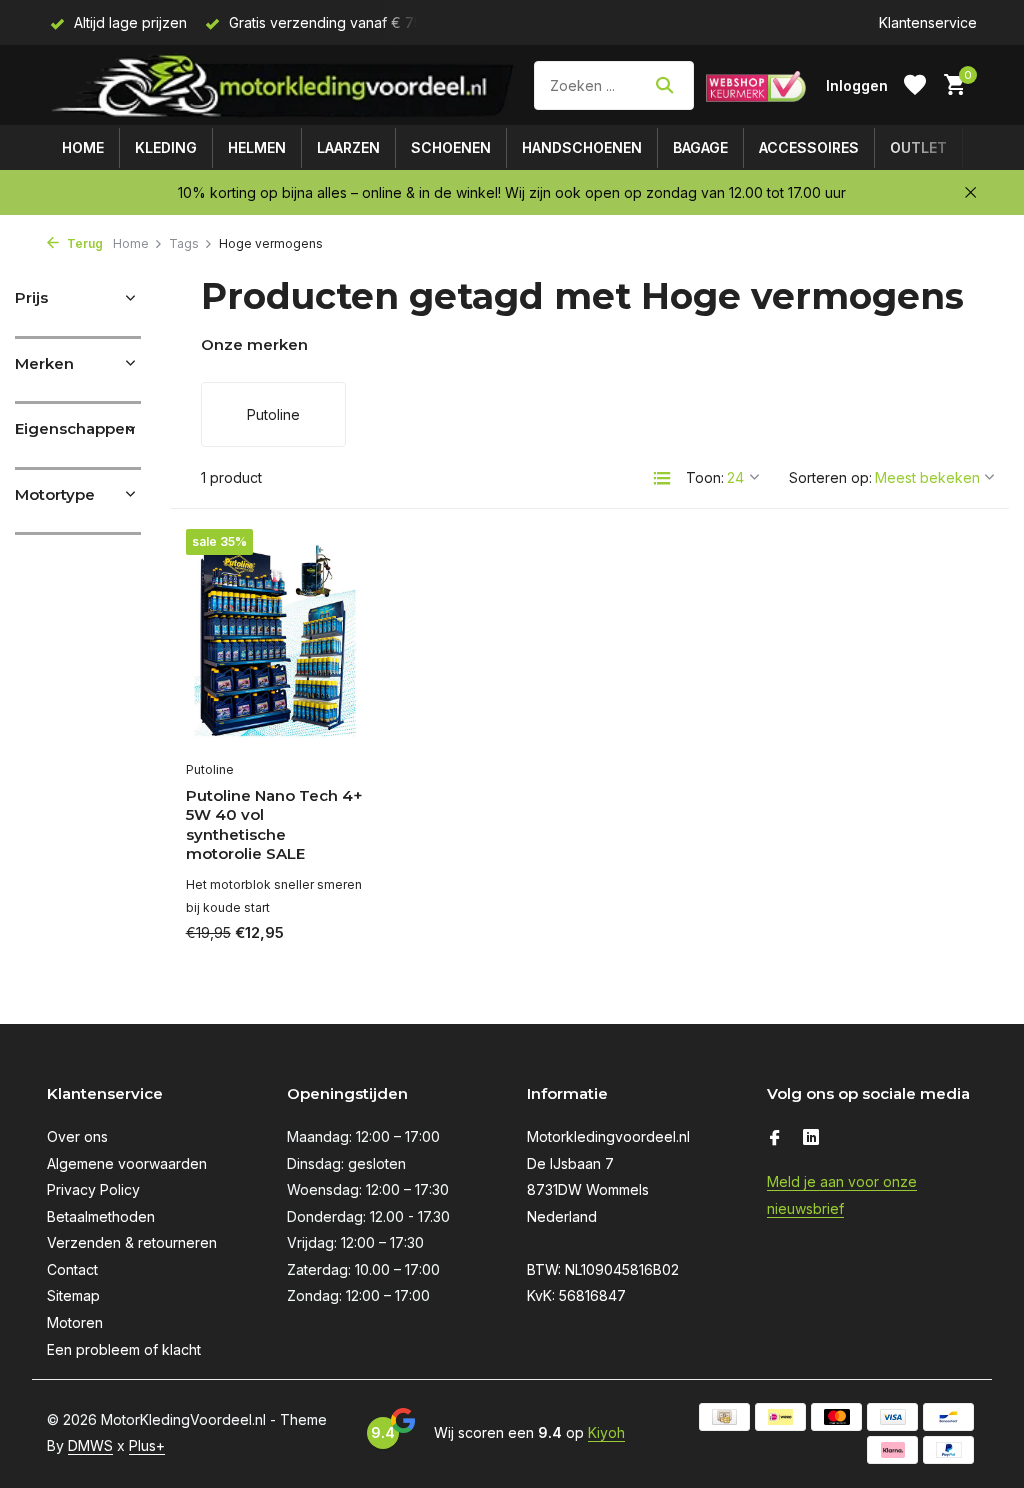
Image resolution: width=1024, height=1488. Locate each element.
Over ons (77, 1136)
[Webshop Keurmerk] (756, 85)
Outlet (918, 147)
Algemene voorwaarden (127, 1163)
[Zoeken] (664, 85)
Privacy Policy (93, 1189)
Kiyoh (606, 1432)
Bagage (700, 147)
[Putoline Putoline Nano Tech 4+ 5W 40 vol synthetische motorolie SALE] (276, 639)
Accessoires (809, 147)
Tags (184, 243)
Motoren (75, 1322)
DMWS (90, 1445)
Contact (72, 1269)
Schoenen (451, 147)
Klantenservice (928, 22)
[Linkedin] (811, 1139)
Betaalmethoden (101, 1216)
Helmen (257, 147)
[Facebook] (775, 1139)
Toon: (705, 477)
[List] (662, 478)
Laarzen (348, 147)
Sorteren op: (830, 477)
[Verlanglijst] (915, 85)
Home (83, 147)
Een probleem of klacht (124, 1349)
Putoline (210, 769)
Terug (83, 243)
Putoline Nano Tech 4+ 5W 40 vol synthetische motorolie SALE (274, 825)
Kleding (166, 147)
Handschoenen (582, 147)
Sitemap (73, 1295)
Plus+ (147, 1445)
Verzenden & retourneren (132, 1242)
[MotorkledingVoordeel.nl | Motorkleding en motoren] (284, 85)
